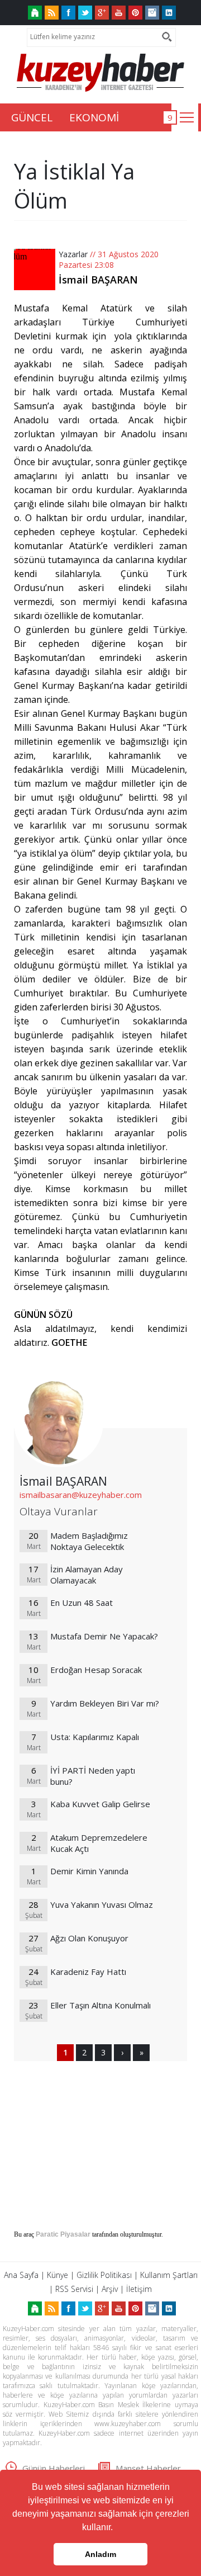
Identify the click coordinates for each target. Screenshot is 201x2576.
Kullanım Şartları (169, 2275)
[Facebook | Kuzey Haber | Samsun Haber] (68, 13)
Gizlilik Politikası (104, 2275)
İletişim (139, 2289)
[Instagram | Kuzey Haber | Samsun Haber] (152, 13)
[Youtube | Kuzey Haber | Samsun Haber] (119, 13)
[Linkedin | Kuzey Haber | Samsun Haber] (169, 13)
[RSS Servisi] (52, 13)
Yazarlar (73, 254)
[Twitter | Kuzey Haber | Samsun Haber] (85, 13)
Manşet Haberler (148, 2468)
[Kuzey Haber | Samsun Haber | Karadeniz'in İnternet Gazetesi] (35, 13)
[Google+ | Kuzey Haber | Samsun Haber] (102, 13)
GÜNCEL (32, 117)
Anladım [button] (100, 2554)
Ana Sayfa (21, 2275)
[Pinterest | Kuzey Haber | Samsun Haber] (135, 13)
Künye (58, 2275)
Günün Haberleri (54, 2468)
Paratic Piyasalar (63, 2234)
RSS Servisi (74, 2289)
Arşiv (110, 2289)
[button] (117, 2528)
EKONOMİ (94, 117)
